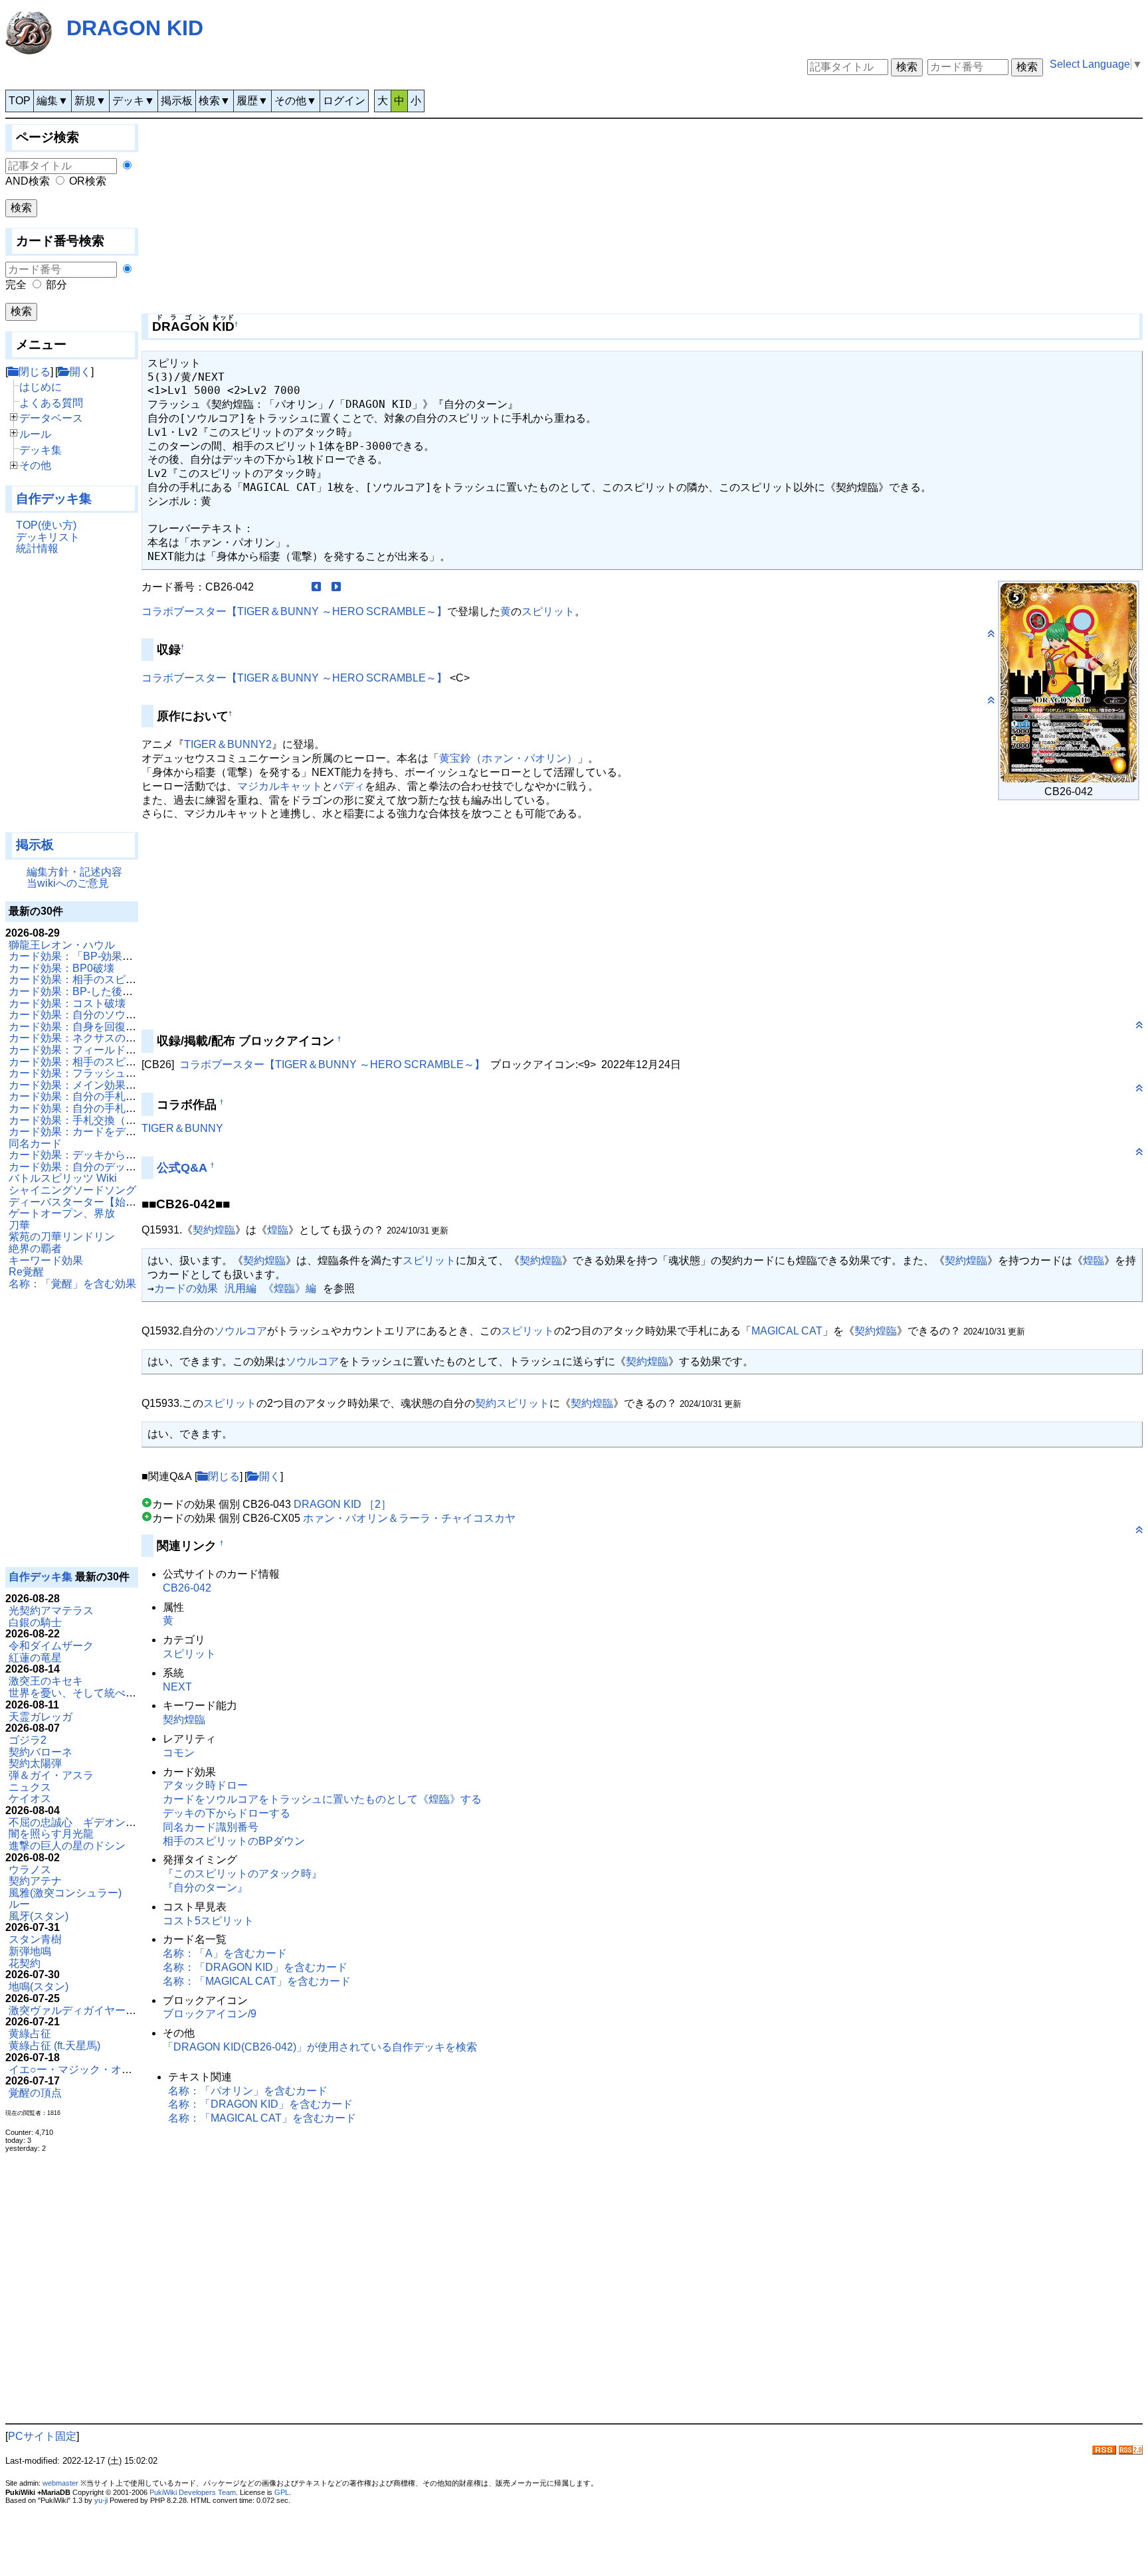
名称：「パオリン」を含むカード (248, 2091)
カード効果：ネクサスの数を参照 (88, 1038)
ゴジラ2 (28, 1740)
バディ (349, 786)
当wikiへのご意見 (68, 883)
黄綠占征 (30, 2034)
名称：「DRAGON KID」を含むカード (255, 1967)
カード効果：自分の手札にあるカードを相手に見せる (136, 1108)
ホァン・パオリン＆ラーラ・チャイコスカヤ (409, 1518)
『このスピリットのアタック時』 (242, 1874)
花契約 (25, 1963)
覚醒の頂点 (35, 2093)
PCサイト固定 (42, 2436)
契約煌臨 (214, 1230)
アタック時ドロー (205, 1785)
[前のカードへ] (316, 587)
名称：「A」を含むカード (225, 1953)
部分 (56, 285)
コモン (179, 1753)
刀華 (19, 1225)
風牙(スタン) (39, 1916)
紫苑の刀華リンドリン (62, 1237)
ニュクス (30, 1787)
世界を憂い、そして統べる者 (78, 1693)
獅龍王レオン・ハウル (62, 945)
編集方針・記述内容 (74, 872)
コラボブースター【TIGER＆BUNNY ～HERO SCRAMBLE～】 (294, 611)
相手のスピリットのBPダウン (234, 1841)
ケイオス (30, 1798)
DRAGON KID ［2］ (342, 1504)
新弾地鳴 (30, 1951)
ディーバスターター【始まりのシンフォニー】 (120, 1202)
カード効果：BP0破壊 (61, 968)
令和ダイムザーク (51, 1646)
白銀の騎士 (35, 1622)
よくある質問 (51, 403)
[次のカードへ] (336, 587)
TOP (20, 101)
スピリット (548, 611)
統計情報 (37, 548)
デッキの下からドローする (227, 1813)
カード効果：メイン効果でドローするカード (115, 1085)
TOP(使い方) (46, 525)
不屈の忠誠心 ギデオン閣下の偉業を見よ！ (115, 1822)
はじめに (41, 387)
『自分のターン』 (205, 1887)
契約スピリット (512, 1403)
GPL (282, 2492)
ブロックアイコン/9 (210, 2014)
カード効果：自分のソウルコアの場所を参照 (115, 1015)
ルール (35, 434)
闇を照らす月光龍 (51, 1834)
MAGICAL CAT (787, 1331)
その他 (35, 465)
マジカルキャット (280, 786)
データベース (51, 418)
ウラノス (30, 1870)
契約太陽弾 (35, 1763)
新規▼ (90, 101)
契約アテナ (35, 1881)
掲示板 (177, 101)
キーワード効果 (46, 1260)
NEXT (177, 1687)
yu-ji (101, 2500)
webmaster (60, 2483)
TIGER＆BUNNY (182, 1128)
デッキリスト (48, 537)
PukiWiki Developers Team (193, 2492)
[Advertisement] (72, 699)
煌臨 (278, 1230)
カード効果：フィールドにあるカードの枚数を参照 (131, 1050)
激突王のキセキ (46, 1681)
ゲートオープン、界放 (62, 1213)
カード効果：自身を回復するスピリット (104, 1027)
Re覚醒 (26, 1272)
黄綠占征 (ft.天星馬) (54, 2046)
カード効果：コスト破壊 (67, 1003)
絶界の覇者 (35, 1248)
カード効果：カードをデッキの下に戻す (104, 1132)
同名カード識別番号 (211, 1827)
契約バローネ (41, 1752)
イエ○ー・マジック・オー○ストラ (90, 2070)
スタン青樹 (35, 1939)
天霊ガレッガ (41, 1717)
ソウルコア (240, 1331)
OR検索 (88, 181)
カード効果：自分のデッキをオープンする (110, 1167)
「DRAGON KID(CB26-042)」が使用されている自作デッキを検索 (320, 2047)
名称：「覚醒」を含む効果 (72, 1284)
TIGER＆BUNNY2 (228, 744)
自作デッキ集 (54, 499)
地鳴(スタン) (39, 1986)
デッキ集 (41, 450)
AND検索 (28, 181)
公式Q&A (182, 1168)
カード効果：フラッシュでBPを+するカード (115, 1073)
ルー (19, 1904)
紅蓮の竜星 (35, 1658)
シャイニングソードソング (72, 1190)
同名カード (35, 1144)
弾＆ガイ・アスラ (51, 1775)
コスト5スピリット (208, 1921)
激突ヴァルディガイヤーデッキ (83, 2010)
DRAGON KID (135, 28)
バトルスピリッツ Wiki (63, 1178)
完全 (16, 285)
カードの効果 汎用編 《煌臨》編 (235, 1288)
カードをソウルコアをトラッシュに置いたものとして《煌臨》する (322, 1799)
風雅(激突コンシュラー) (65, 1893)
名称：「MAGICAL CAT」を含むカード (257, 1981)
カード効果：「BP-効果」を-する (88, 956)
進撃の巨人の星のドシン (67, 1846)
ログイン (344, 101)
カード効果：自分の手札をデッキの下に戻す (115, 1096)
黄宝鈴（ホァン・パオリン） (508, 758)
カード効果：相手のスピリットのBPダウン (112, 979)
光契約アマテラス (51, 1610)
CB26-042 (187, 1588)
